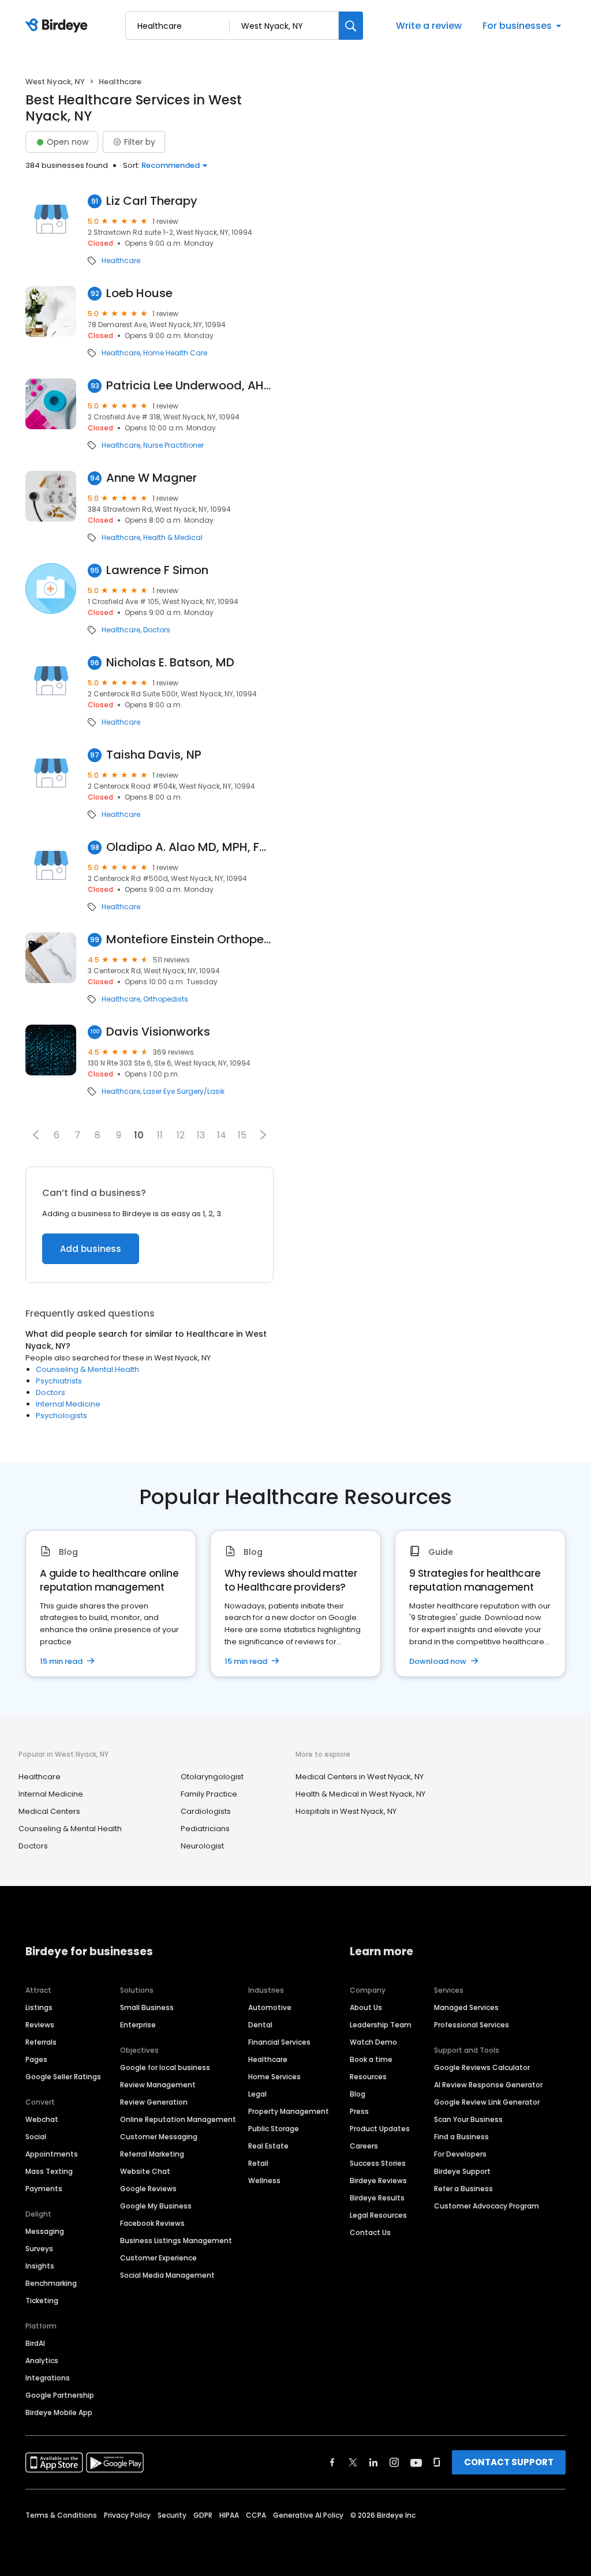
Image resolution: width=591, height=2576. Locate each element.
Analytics (42, 2361)
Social (36, 2137)
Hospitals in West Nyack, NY (346, 1811)
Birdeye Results (377, 2198)
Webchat (42, 2119)
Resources (368, 2077)
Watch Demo (373, 2042)
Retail (258, 2163)
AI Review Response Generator (488, 2085)
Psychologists (61, 1416)
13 (201, 1135)
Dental (260, 2025)
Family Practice (209, 1794)
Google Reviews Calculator (482, 2067)
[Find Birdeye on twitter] (353, 2462)
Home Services (274, 2077)
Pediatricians (205, 1829)
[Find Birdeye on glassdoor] (437, 2462)
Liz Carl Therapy (152, 201)
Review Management (158, 2085)
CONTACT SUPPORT (509, 2462)
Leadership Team (381, 2025)
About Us (366, 2007)
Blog (358, 2094)
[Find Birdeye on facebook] (332, 2462)
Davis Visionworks (158, 1032)
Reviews (40, 2025)
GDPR (203, 2515)
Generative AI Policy (308, 2515)
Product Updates (380, 2129)
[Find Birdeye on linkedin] (373, 2462)
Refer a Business (463, 2189)
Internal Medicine (68, 1404)
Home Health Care (175, 353)
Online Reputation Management (178, 2119)
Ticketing (42, 2301)
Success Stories (378, 2163)
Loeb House (139, 293)
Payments (44, 2189)
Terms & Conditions (61, 2515)
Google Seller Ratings (63, 2077)
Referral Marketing (152, 2154)
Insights (40, 2266)
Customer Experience (158, 2258)
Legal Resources (378, 2215)
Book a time (371, 2059)
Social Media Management (167, 2275)
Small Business (147, 2007)
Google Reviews (148, 2189)
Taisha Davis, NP (154, 755)
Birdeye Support (462, 2171)
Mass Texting (49, 2171)
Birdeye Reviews (378, 2181)
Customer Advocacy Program (487, 2206)
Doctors (157, 630)
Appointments (52, 2154)
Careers (364, 2146)
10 (139, 1135)
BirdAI (35, 2343)
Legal (257, 2094)
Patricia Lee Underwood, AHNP (190, 386)
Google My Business (156, 2206)
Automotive (270, 2007)
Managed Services (466, 2007)
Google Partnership (60, 2395)
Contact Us (370, 2232)
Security (172, 2515)
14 (222, 1135)
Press (359, 2111)
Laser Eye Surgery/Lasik (184, 1092)
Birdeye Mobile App (59, 2412)
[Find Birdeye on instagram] (394, 2462)
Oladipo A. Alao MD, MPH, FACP (190, 847)
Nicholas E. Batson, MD (170, 663)
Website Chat (145, 2171)
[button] (36, 1135)
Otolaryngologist (212, 1777)
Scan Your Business (468, 2119)
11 (160, 1135)
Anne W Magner (152, 478)
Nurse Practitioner (173, 445)
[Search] (351, 26)
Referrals (41, 2042)
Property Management (289, 2111)
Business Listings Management (176, 2241)
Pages (36, 2059)
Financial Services (279, 2042)
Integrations (48, 2378)
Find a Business (461, 2137)
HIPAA (229, 2515)
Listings (39, 2007)
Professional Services (472, 2025)
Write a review (429, 26)
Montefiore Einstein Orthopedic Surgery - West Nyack (190, 940)
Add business (91, 1249)
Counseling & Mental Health (87, 1369)
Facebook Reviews (152, 2223)
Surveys (39, 2249)
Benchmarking (51, 2283)
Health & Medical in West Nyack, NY (360, 1794)
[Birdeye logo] (59, 26)
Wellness (264, 2181)
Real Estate (268, 2146)
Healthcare (121, 261)
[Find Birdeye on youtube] (416, 2462)
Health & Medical (173, 538)
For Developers (460, 2154)
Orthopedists (166, 999)
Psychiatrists (59, 1381)
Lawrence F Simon (157, 570)
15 (242, 1135)
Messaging (45, 2231)
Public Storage (274, 2129)
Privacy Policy (127, 2515)
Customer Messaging (159, 2137)
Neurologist (202, 1846)
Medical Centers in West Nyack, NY (360, 1777)
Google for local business (165, 2067)
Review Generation (154, 2102)
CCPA (256, 2515)
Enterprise (138, 2025)
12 (181, 1135)
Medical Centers (49, 1811)
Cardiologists (206, 1811)
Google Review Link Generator (487, 2102)
